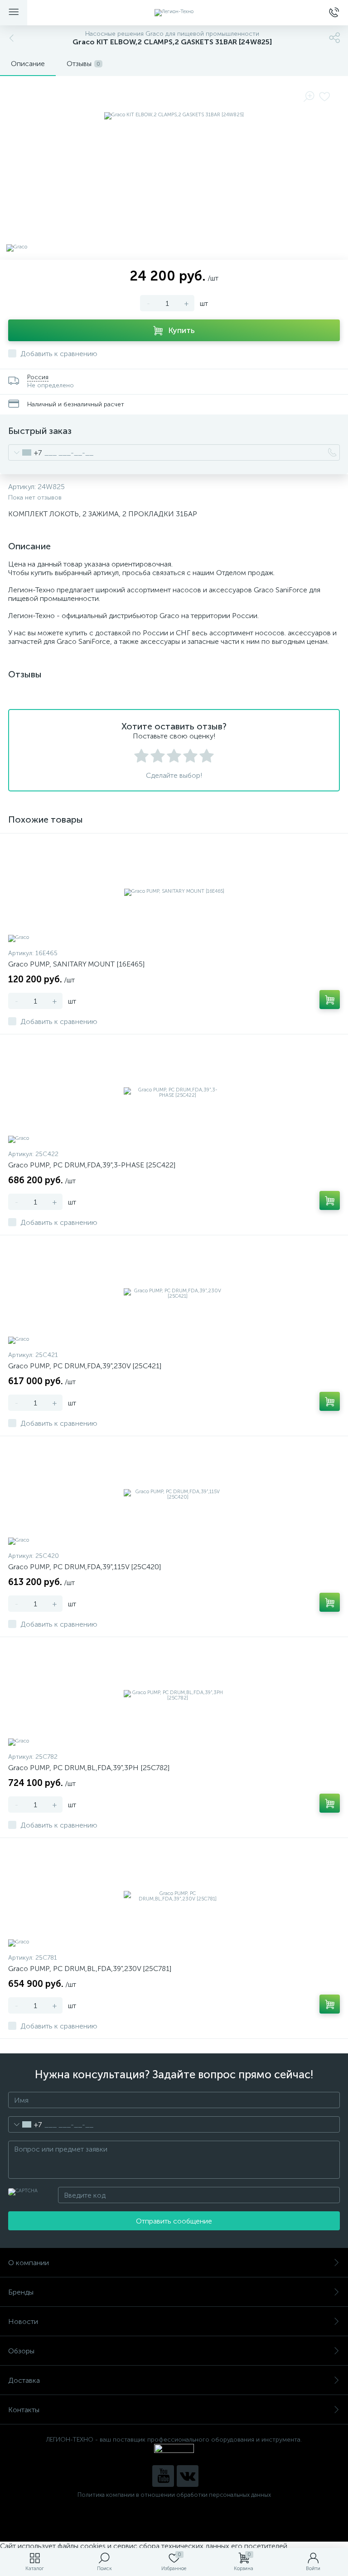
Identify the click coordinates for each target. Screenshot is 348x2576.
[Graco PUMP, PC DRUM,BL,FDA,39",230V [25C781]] (174, 1896)
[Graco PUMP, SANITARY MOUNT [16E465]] (174, 892)
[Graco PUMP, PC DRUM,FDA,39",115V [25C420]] (174, 1495)
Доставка (24, 2380)
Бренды (21, 2292)
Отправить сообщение (174, 2221)
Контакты (24, 2410)
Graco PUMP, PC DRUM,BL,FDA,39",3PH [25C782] (89, 1768)
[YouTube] (163, 2476)
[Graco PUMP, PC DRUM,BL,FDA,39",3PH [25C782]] (174, 1695)
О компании (29, 2263)
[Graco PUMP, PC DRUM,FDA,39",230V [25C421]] (174, 1294)
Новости (23, 2321)
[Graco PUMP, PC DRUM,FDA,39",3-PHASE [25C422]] (174, 1093)
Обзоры (21, 2351)
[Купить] (330, 1000)
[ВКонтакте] (188, 2476)
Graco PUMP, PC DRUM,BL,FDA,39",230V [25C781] (90, 1969)
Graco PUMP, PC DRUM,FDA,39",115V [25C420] (85, 1567)
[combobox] (25, 452)
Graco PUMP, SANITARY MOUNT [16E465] (76, 964)
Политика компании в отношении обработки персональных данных (174, 2495)
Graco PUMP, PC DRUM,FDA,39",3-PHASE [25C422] (92, 1165)
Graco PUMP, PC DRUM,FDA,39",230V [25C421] (85, 1366)
